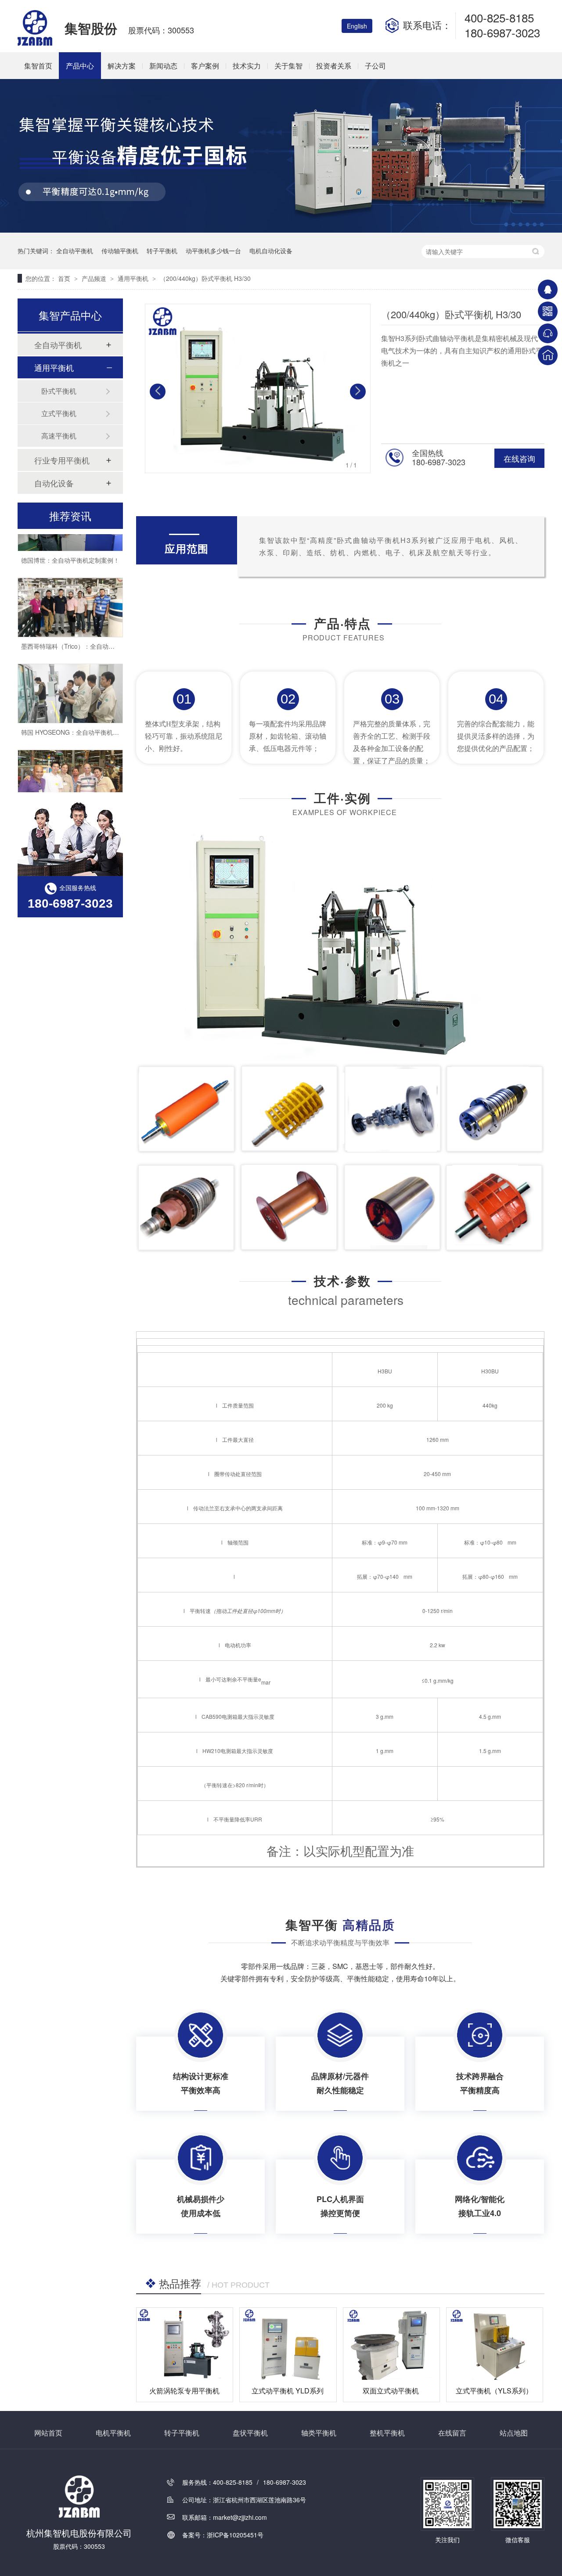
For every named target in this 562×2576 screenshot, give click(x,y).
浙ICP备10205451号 (235, 2535)
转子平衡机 (162, 251)
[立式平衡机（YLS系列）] (495, 2344)
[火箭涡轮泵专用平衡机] (185, 2344)
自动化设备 (54, 483)
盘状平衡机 (250, 2433)
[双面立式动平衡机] (391, 2344)
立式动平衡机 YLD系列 (288, 2391)
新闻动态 (163, 66)
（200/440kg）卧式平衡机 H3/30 (205, 278)
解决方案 (122, 66)
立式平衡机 (59, 413)
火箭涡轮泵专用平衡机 (184, 2391)
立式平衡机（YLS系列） (494, 2391)
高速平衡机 (59, 436)
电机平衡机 (113, 2433)
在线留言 (452, 2433)
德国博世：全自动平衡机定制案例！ (70, 544)
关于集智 (288, 66)
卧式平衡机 (59, 391)
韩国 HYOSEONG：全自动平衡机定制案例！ (82, 716)
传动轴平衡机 (120, 251)
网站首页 (48, 2433)
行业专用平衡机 (62, 460)
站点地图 (514, 2433)
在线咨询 (519, 458)
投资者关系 (334, 66)
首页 (65, 278)
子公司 (375, 66)
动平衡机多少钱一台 (213, 251)
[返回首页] (548, 355)
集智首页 (38, 66)
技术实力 (247, 66)
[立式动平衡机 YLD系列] (288, 2344)
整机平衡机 (387, 2433)
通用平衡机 (134, 278)
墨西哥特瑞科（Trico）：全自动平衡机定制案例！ (89, 630)
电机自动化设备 (271, 251)
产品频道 (95, 278)
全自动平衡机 (75, 251)
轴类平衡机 (319, 2433)
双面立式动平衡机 (391, 2391)
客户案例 (205, 66)
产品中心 (80, 66)
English (357, 26)
